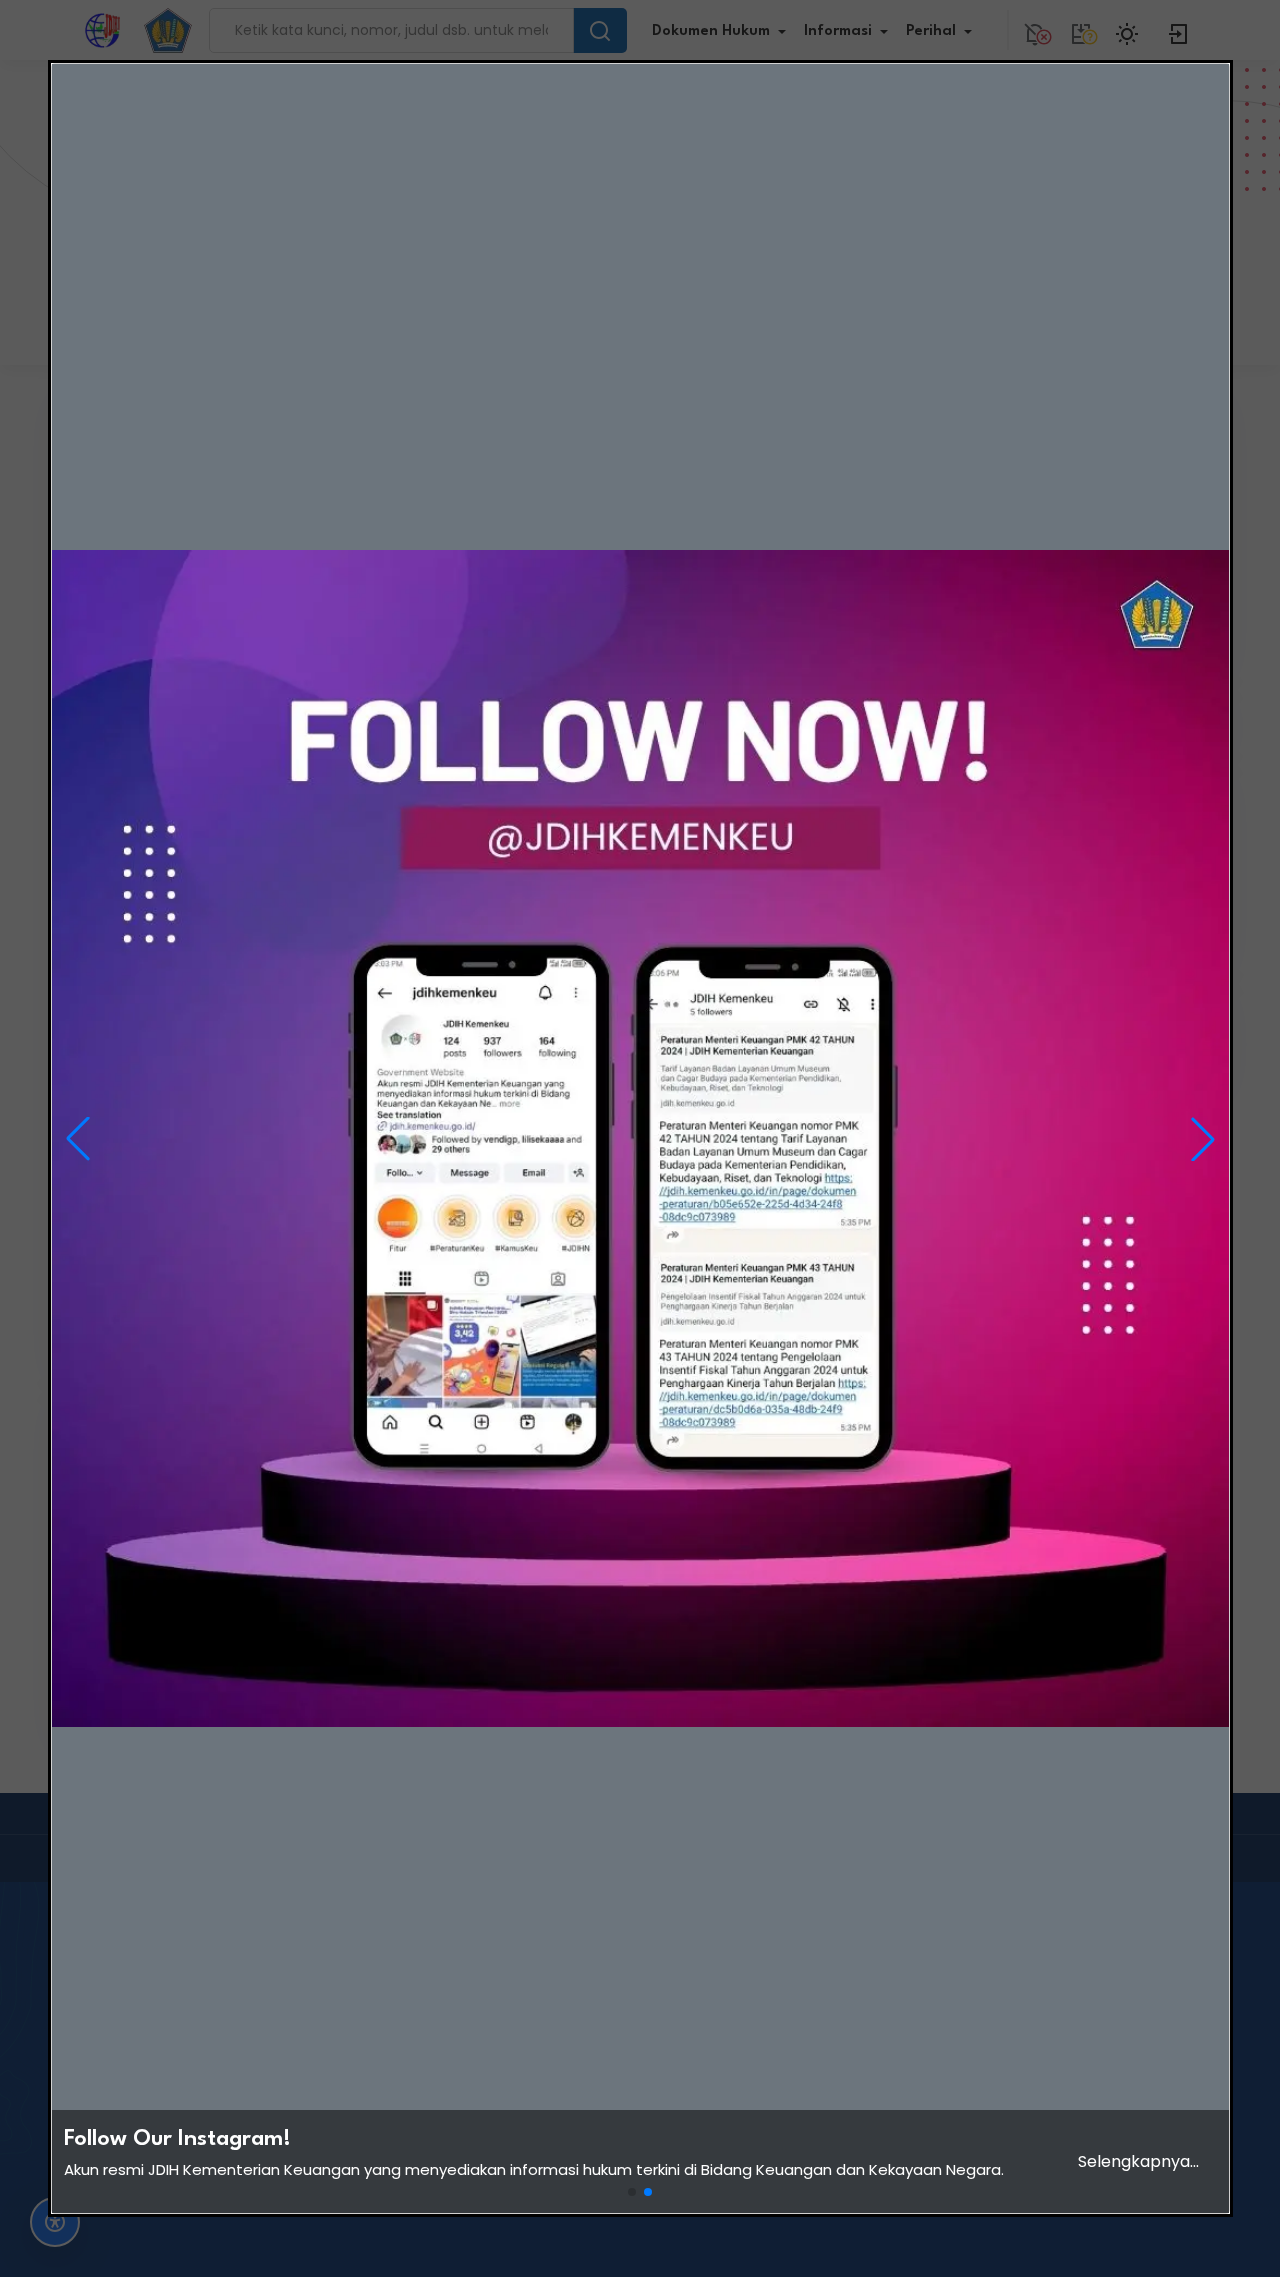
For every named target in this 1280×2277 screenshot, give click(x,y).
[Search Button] (600, 30)
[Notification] (1035, 30)
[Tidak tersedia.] (1081, 30)
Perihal (931, 31)
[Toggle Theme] (1130, 30)
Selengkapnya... (1138, 2161)
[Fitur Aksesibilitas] (55, 2222)
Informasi (838, 31)
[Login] (1179, 30)
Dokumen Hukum (711, 31)
